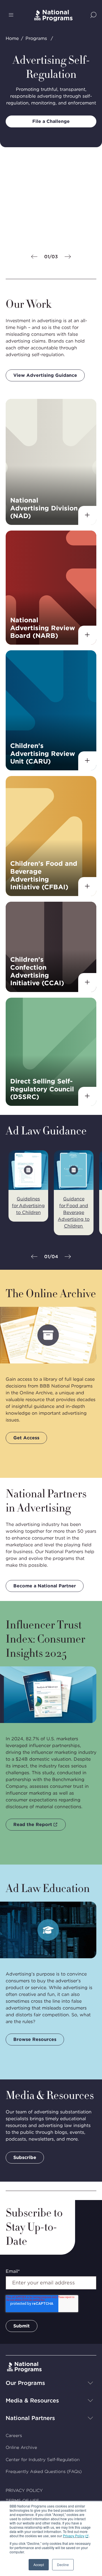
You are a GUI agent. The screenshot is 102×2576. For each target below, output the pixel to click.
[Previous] (34, 257)
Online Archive (21, 2447)
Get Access (26, 1438)
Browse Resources (35, 2039)
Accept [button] (39, 2565)
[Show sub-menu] (90, 2383)
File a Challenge (51, 121)
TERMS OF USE (22, 2501)
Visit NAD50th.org (35, 236)
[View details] (87, 515)
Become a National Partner (45, 1586)
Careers (14, 2436)
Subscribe (25, 2157)
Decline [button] (63, 2565)
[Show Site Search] (93, 15)
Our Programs (25, 2383)
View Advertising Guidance (45, 375)
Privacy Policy (74, 2536)
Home (12, 38)
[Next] (68, 257)
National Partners (30, 2418)
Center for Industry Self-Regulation (43, 2460)
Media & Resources (32, 2400)
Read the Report (33, 1824)
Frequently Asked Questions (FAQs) (44, 2472)
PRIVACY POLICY (24, 2491)
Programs (36, 38)
